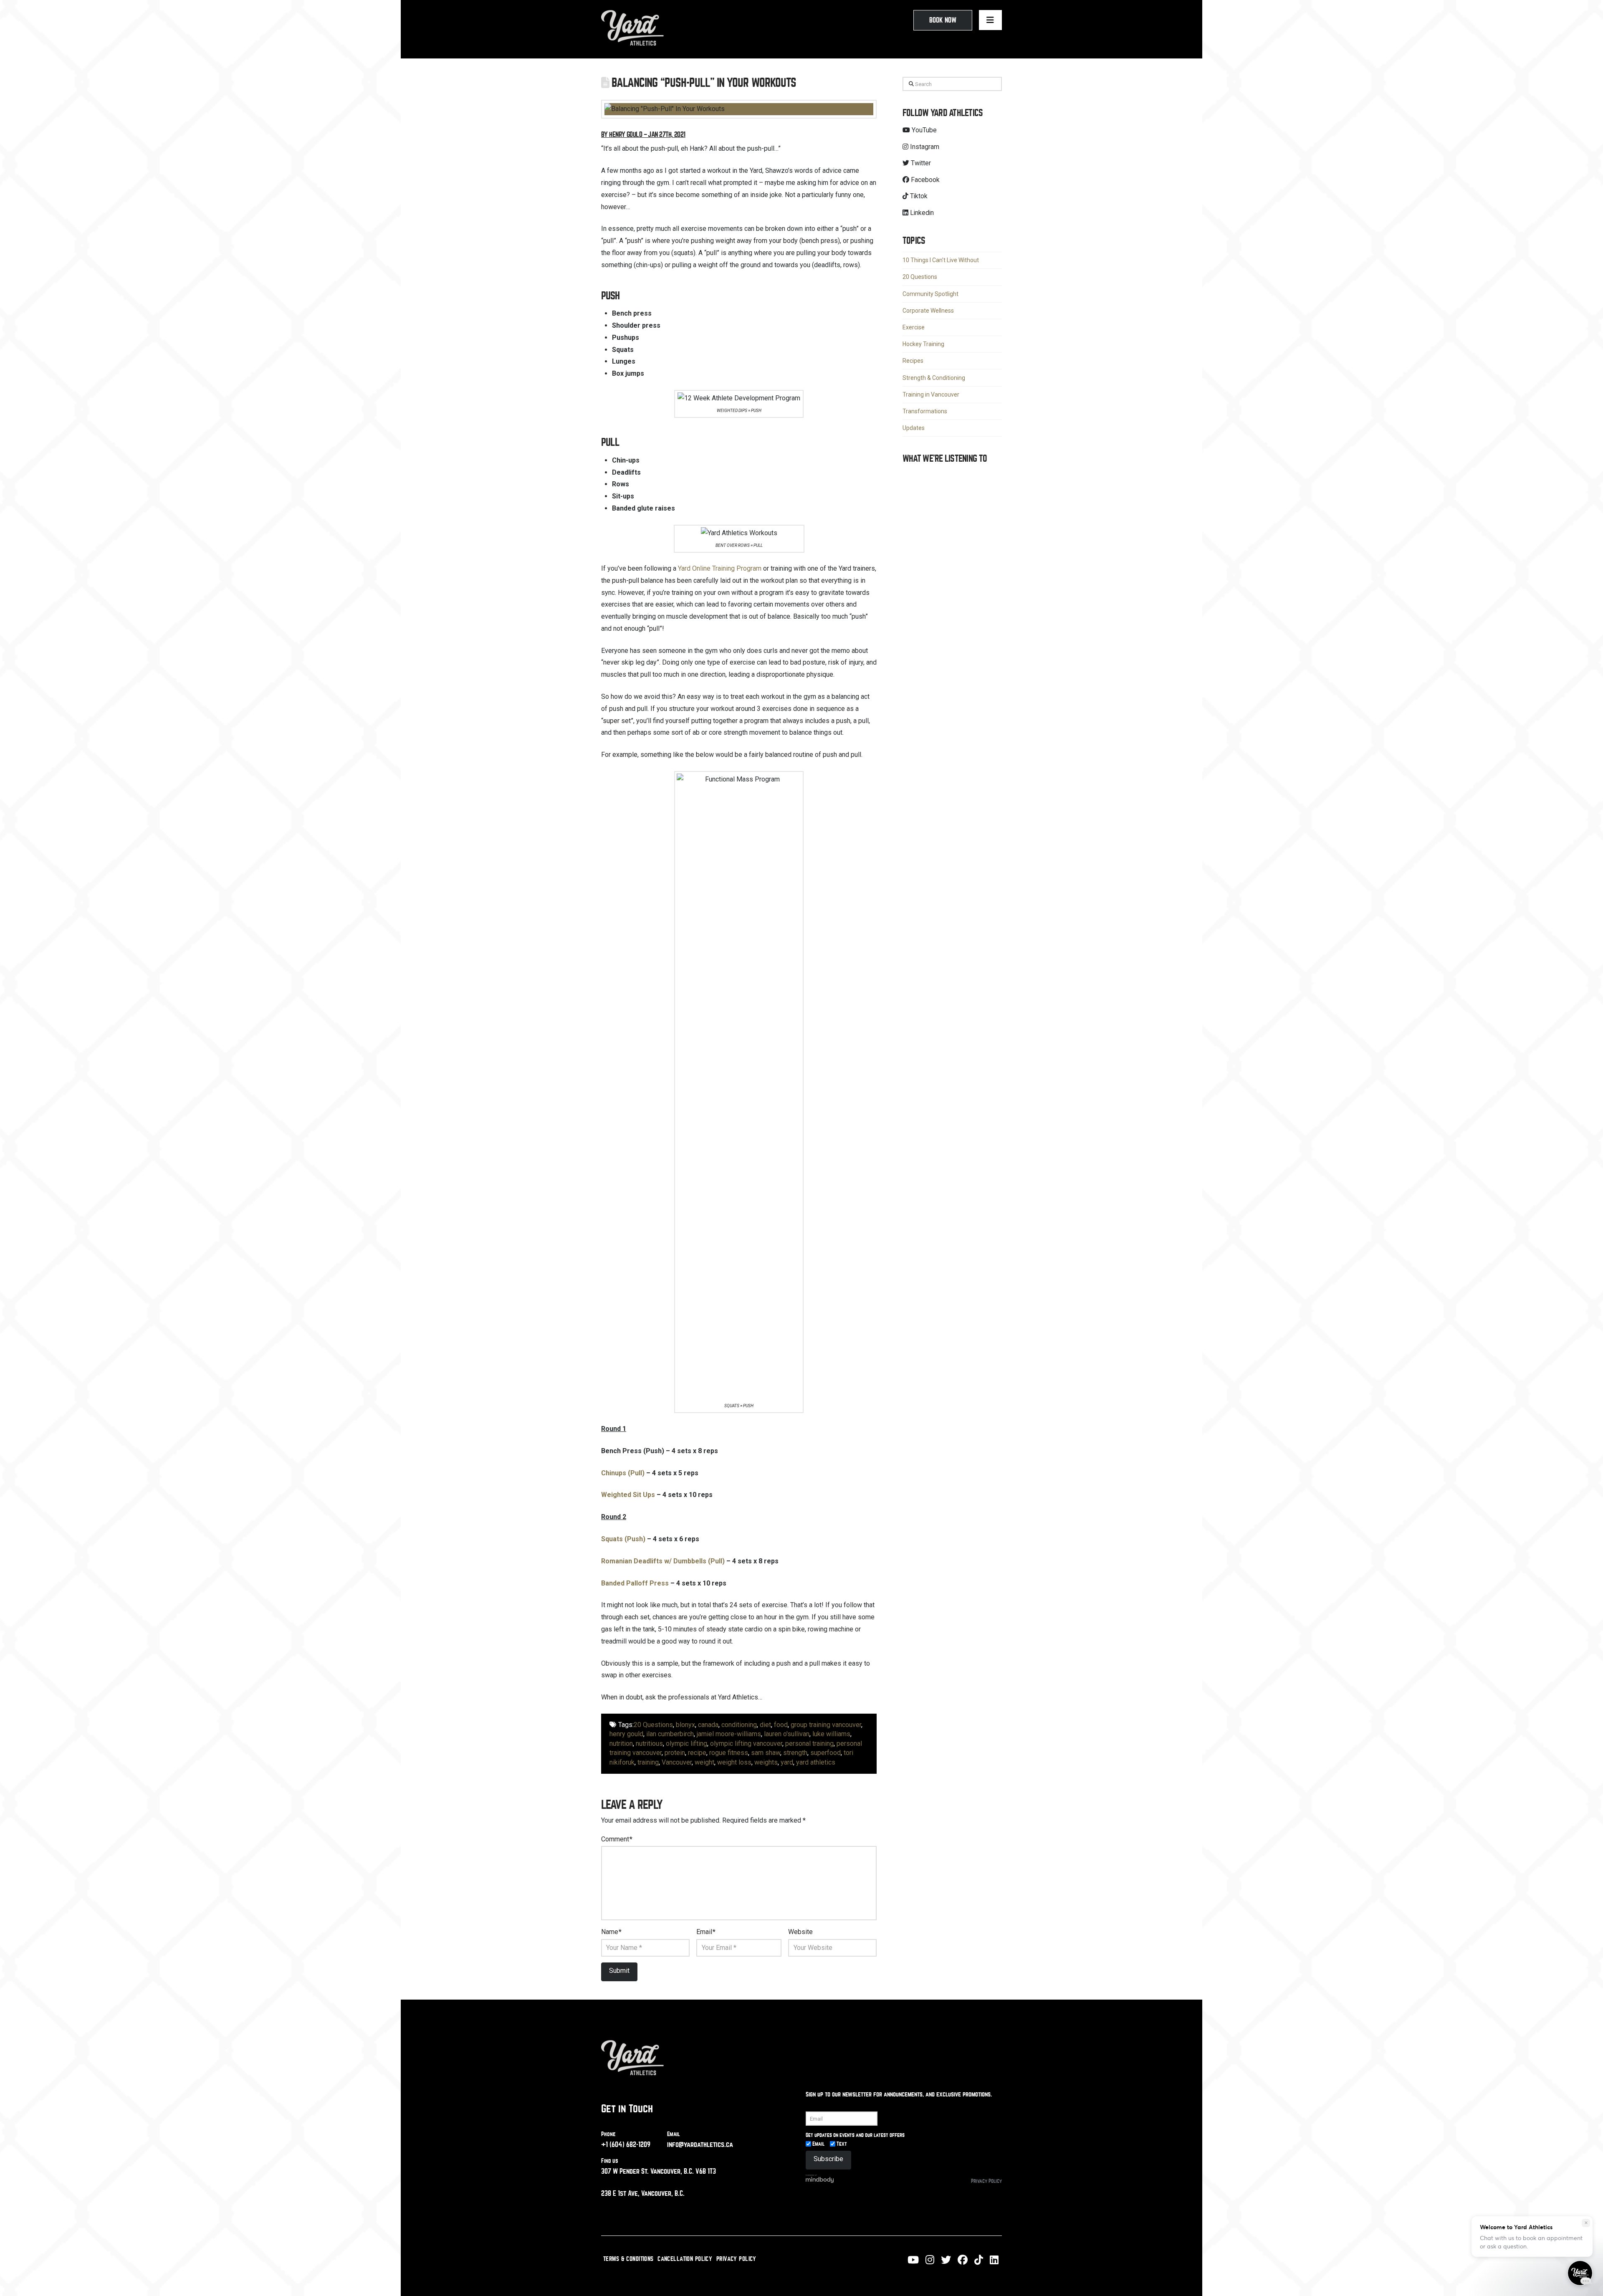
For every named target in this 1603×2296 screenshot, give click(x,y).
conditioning (739, 1725)
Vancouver (677, 1762)
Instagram (924, 147)
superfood (826, 1753)
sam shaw (766, 1753)
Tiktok (918, 196)
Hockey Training (923, 344)
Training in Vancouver (931, 394)
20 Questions (653, 1725)
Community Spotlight (930, 294)
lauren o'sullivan (787, 1734)
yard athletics (816, 1762)
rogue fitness (729, 1753)
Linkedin (921, 213)
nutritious (649, 1743)
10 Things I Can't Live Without (941, 260)
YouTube (923, 130)
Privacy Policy (986, 2181)
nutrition (621, 1743)
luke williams (831, 1734)
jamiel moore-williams (729, 1734)
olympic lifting (686, 1743)
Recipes (913, 361)
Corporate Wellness (928, 311)
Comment (617, 1839)
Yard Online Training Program (720, 568)
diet (765, 1725)
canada (708, 1725)
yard (787, 1762)
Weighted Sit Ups (628, 1495)
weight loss (734, 1762)
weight (704, 1762)
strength (795, 1753)
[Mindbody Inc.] (820, 2178)
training (648, 1762)
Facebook (924, 180)
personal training (809, 1743)
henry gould (626, 1734)
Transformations (925, 411)
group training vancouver (826, 1725)
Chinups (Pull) (623, 1473)
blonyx (685, 1725)
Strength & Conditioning (934, 378)
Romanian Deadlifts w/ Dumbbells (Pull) (663, 1561)
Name (611, 1932)
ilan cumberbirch (670, 1734)
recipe (697, 1753)
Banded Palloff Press (635, 1583)
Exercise (914, 327)
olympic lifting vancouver (746, 1743)
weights (766, 1762)
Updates (914, 428)
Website (800, 1932)
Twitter (920, 163)
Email (706, 1932)
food (781, 1725)
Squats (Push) (623, 1539)
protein (675, 1753)
